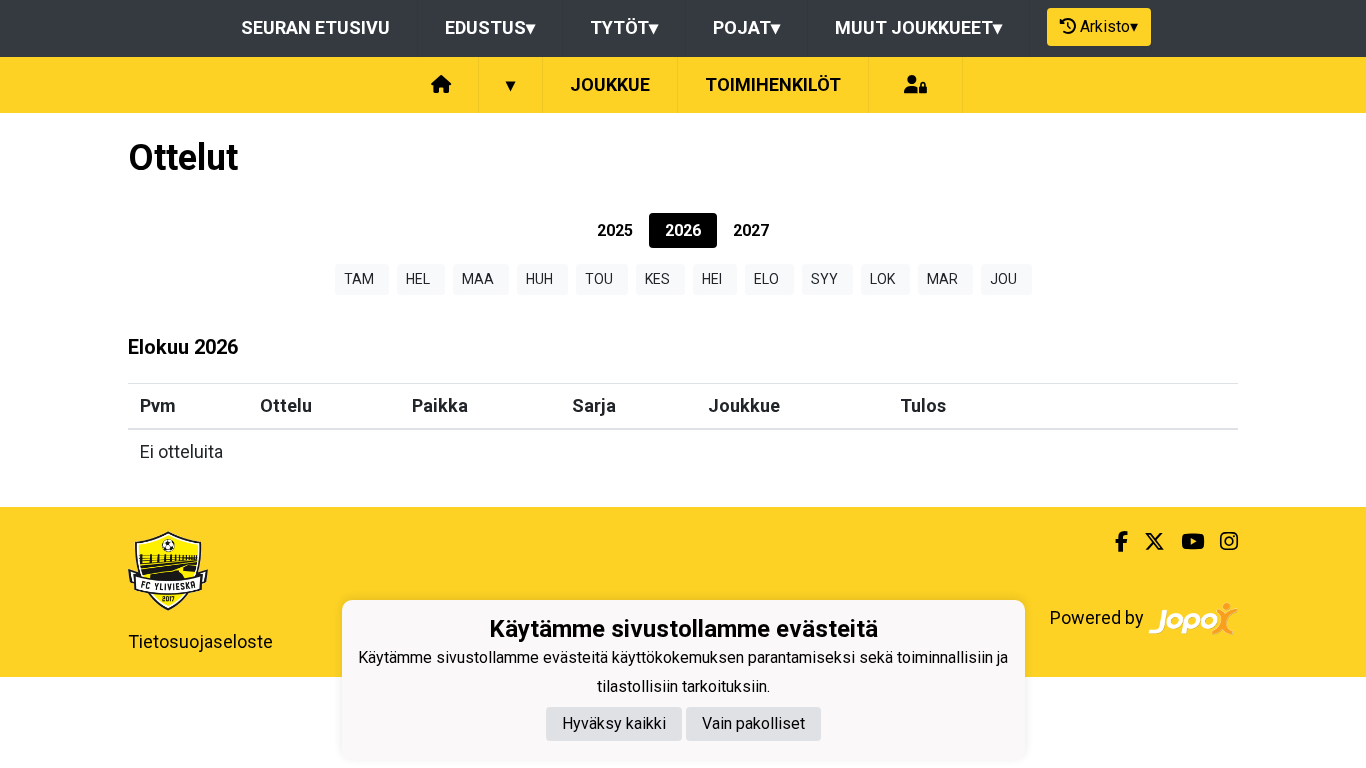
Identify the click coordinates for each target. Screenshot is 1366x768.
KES (657, 279)
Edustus (490, 27)
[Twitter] (1146, 542)
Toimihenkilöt (773, 84)
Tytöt (624, 27)
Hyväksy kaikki (614, 723)
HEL (418, 279)
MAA (478, 279)
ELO (766, 279)
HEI (712, 279)
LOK (882, 279)
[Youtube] (1184, 542)
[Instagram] (1221, 542)
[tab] (615, 230)
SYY (824, 279)
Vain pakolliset (753, 723)
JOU (1003, 279)
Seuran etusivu (315, 27)
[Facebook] (1113, 542)
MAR (942, 279)
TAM (359, 279)
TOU (599, 279)
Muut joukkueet (918, 27)
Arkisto (1109, 26)
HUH (539, 279)
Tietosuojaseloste (200, 641)
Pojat (746, 27)
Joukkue (610, 84)
